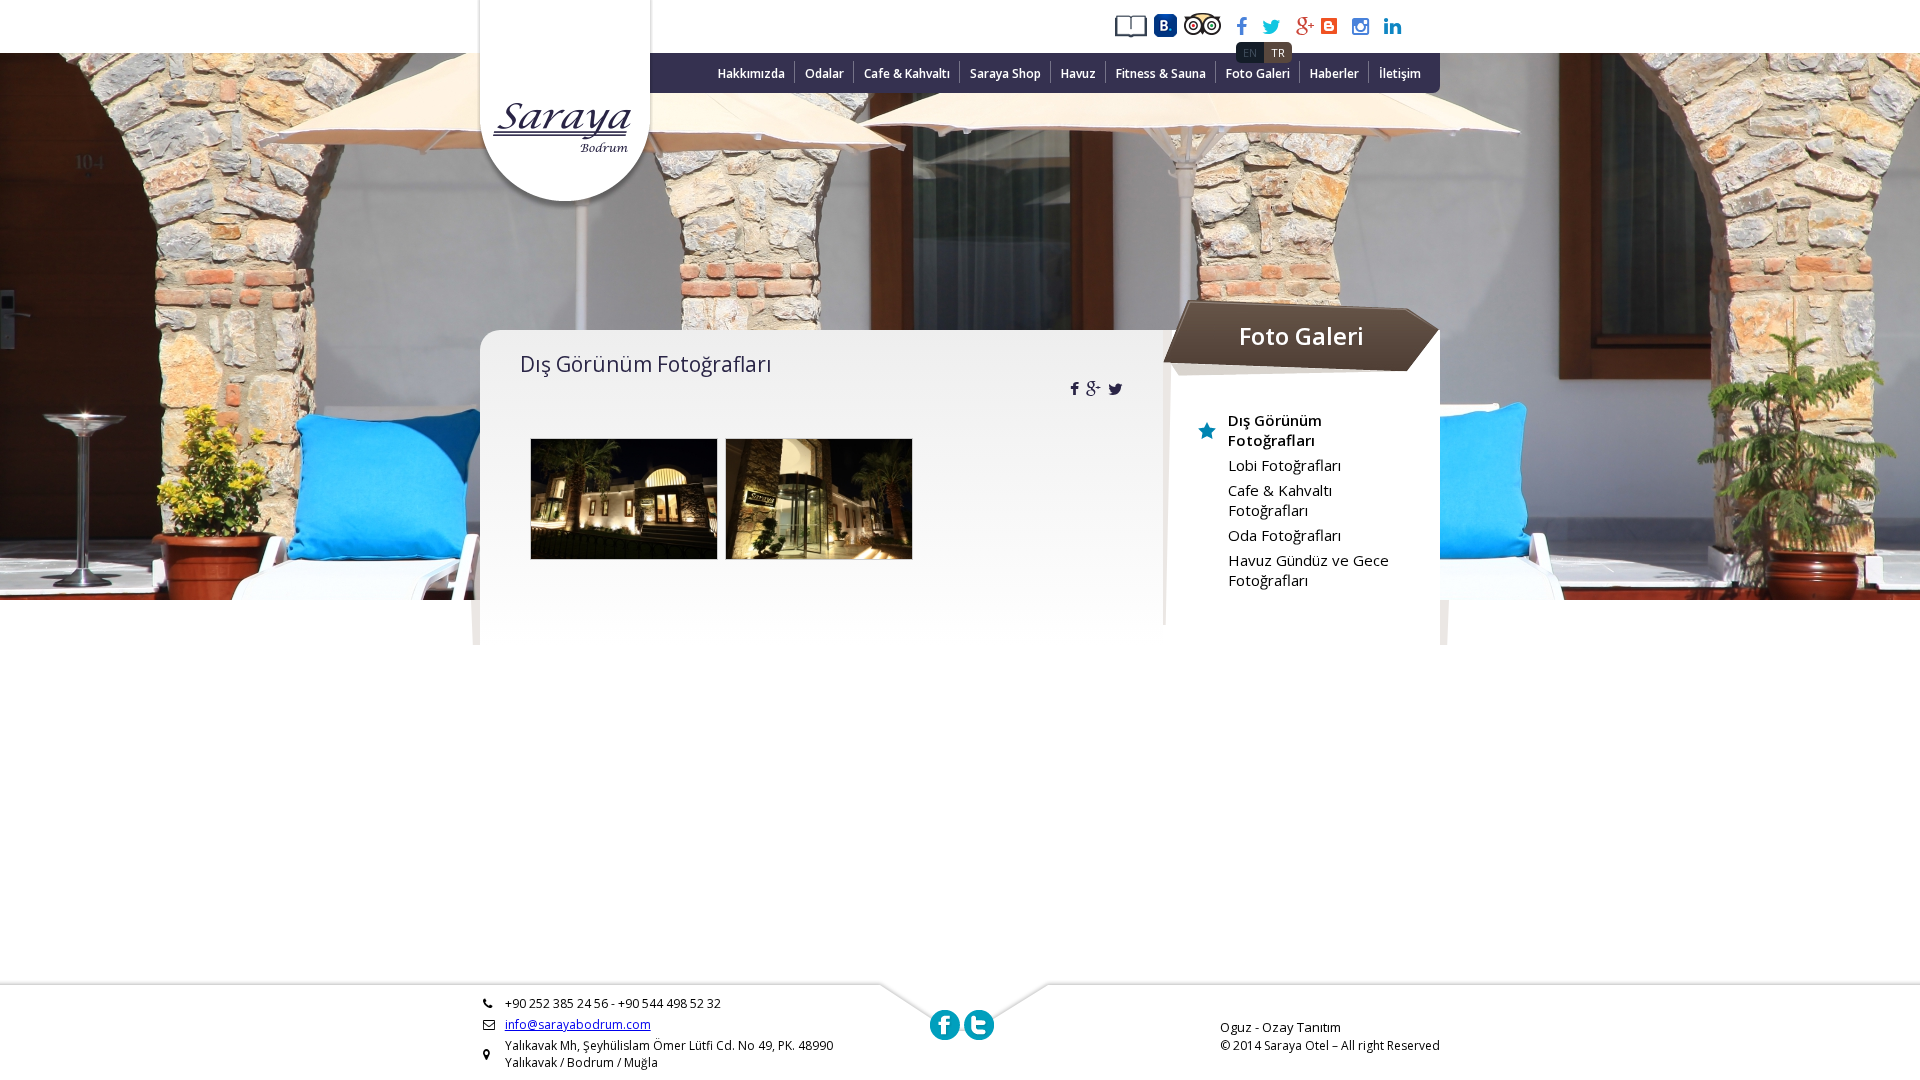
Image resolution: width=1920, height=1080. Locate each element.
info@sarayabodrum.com (578, 1024)
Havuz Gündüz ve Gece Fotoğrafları (1308, 570)
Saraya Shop (1005, 73)
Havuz (1078, 73)
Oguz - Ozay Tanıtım (1280, 1027)
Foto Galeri (1258, 73)
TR (1278, 52)
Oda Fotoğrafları (1284, 535)
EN (1250, 52)
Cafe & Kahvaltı (907, 73)
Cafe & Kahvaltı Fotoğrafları (1280, 500)
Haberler (1334, 73)
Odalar (824, 73)
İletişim (1400, 73)
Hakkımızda (751, 73)
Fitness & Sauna (1161, 73)
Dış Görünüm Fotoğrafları (1275, 430)
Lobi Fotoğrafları (1284, 465)
